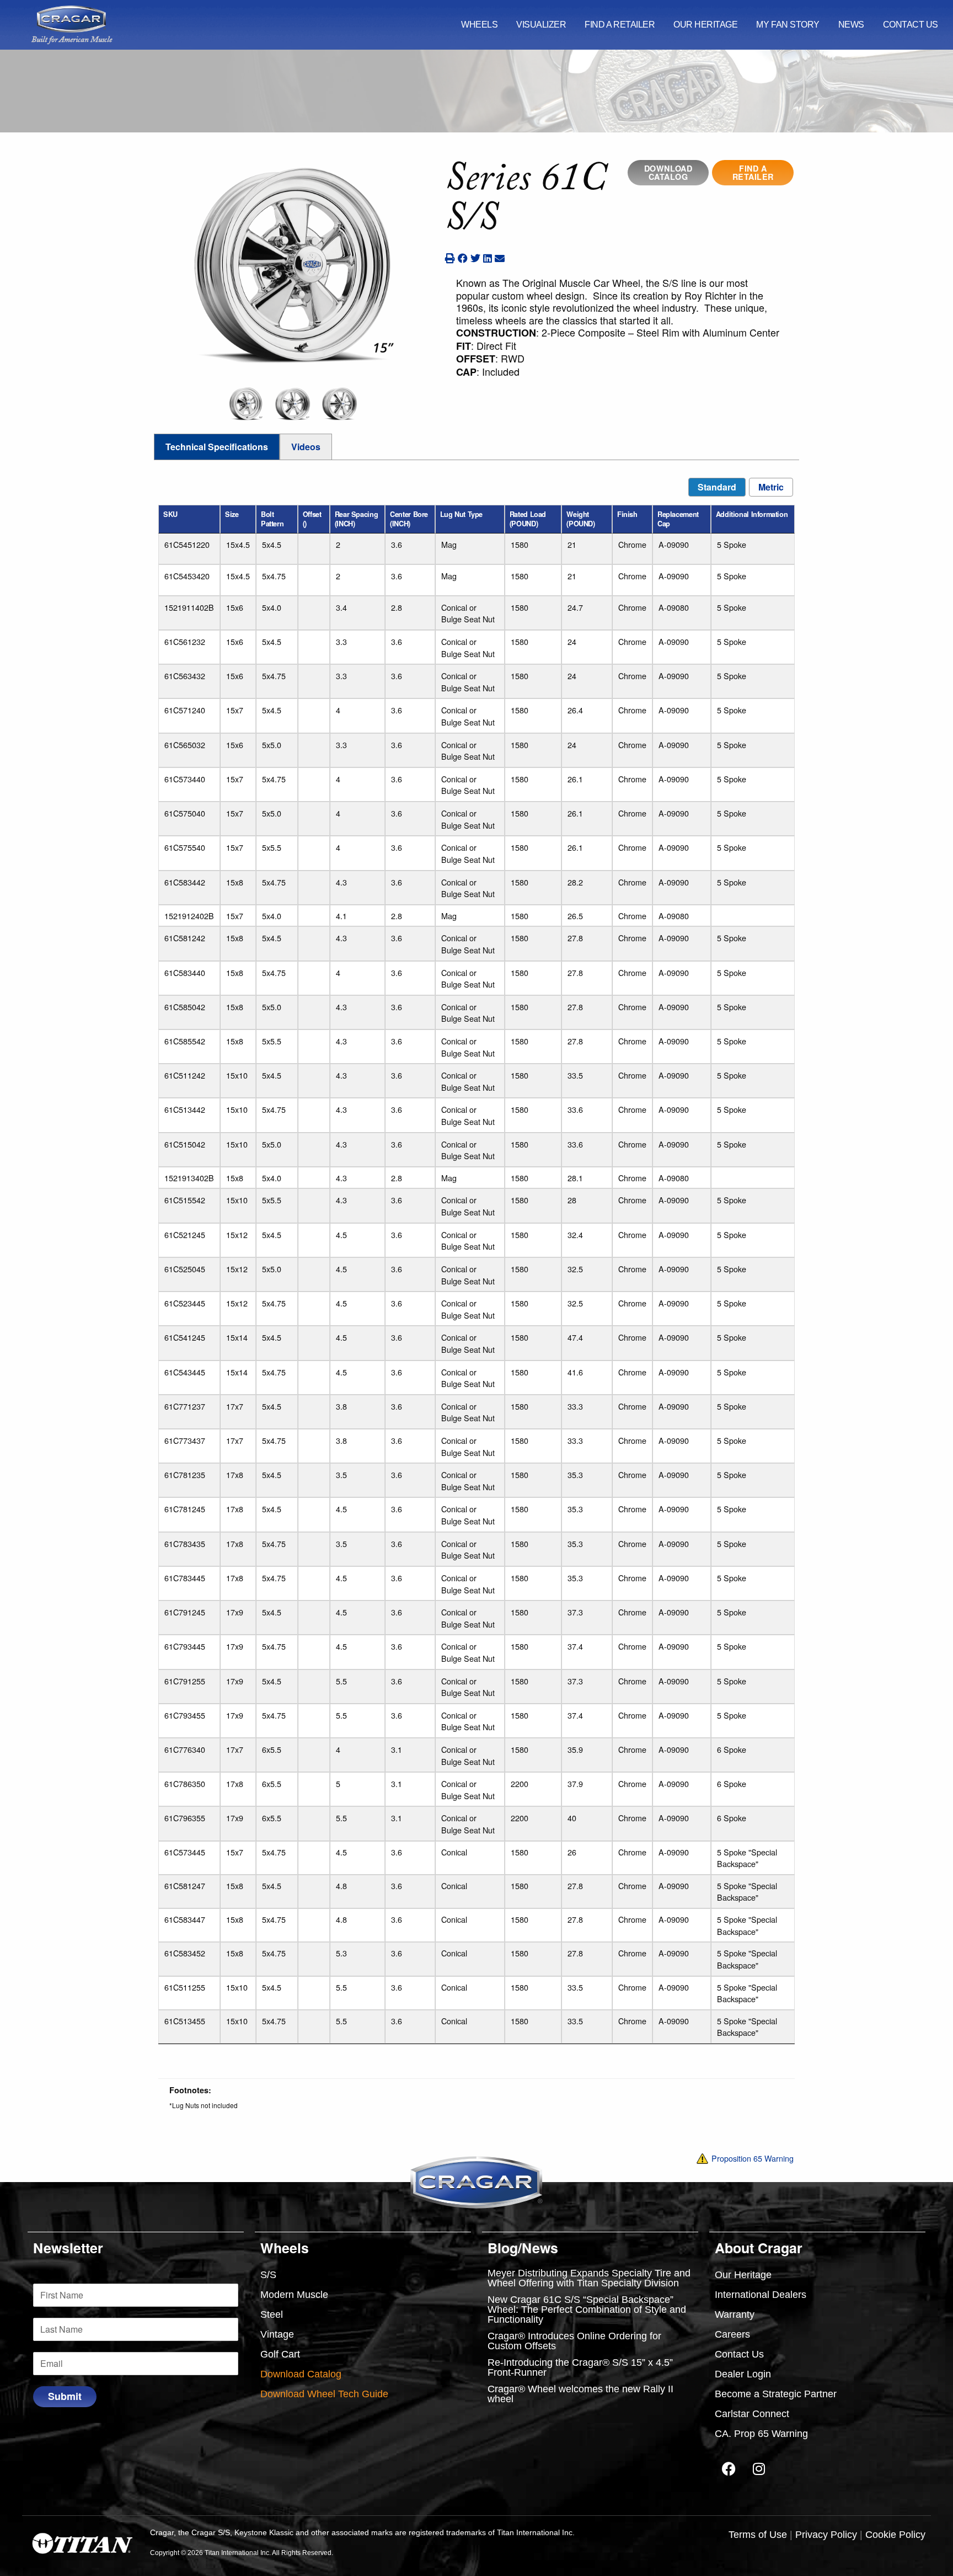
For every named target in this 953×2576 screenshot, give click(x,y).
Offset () (312, 519)
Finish (627, 514)
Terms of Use (758, 2535)
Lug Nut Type (461, 514)
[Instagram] (759, 2468)
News (851, 25)
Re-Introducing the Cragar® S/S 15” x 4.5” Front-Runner (580, 2367)
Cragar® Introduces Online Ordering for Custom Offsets (574, 2341)
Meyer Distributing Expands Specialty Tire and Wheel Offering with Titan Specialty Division (589, 2278)
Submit (65, 2396)
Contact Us (911, 25)
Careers (732, 2334)
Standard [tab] (717, 487)
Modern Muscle (294, 2295)
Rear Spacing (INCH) (356, 519)
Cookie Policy (895, 2535)
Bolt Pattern (272, 519)
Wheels (479, 25)
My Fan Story (788, 25)
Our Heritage (705, 25)
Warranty (735, 2314)
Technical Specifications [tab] (217, 447)
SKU (170, 514)
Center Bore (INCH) (409, 519)
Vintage (277, 2334)
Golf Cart (280, 2354)
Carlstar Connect (752, 2414)
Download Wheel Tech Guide (324, 2394)
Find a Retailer (620, 25)
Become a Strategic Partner (776, 2394)
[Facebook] (729, 2468)
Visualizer (541, 25)
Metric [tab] (771, 487)
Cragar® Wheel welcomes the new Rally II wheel (580, 2394)
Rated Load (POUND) (528, 519)
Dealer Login (743, 2374)
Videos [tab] (306, 447)
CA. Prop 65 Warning (761, 2434)
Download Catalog (668, 173)
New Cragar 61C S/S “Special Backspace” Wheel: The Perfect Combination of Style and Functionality (587, 2310)
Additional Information (752, 514)
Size (232, 514)
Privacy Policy (826, 2535)
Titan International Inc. (536, 2533)
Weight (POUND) (580, 519)
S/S (268, 2275)
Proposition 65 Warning (751, 2158)
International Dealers (761, 2295)
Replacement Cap (678, 519)
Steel (272, 2314)
